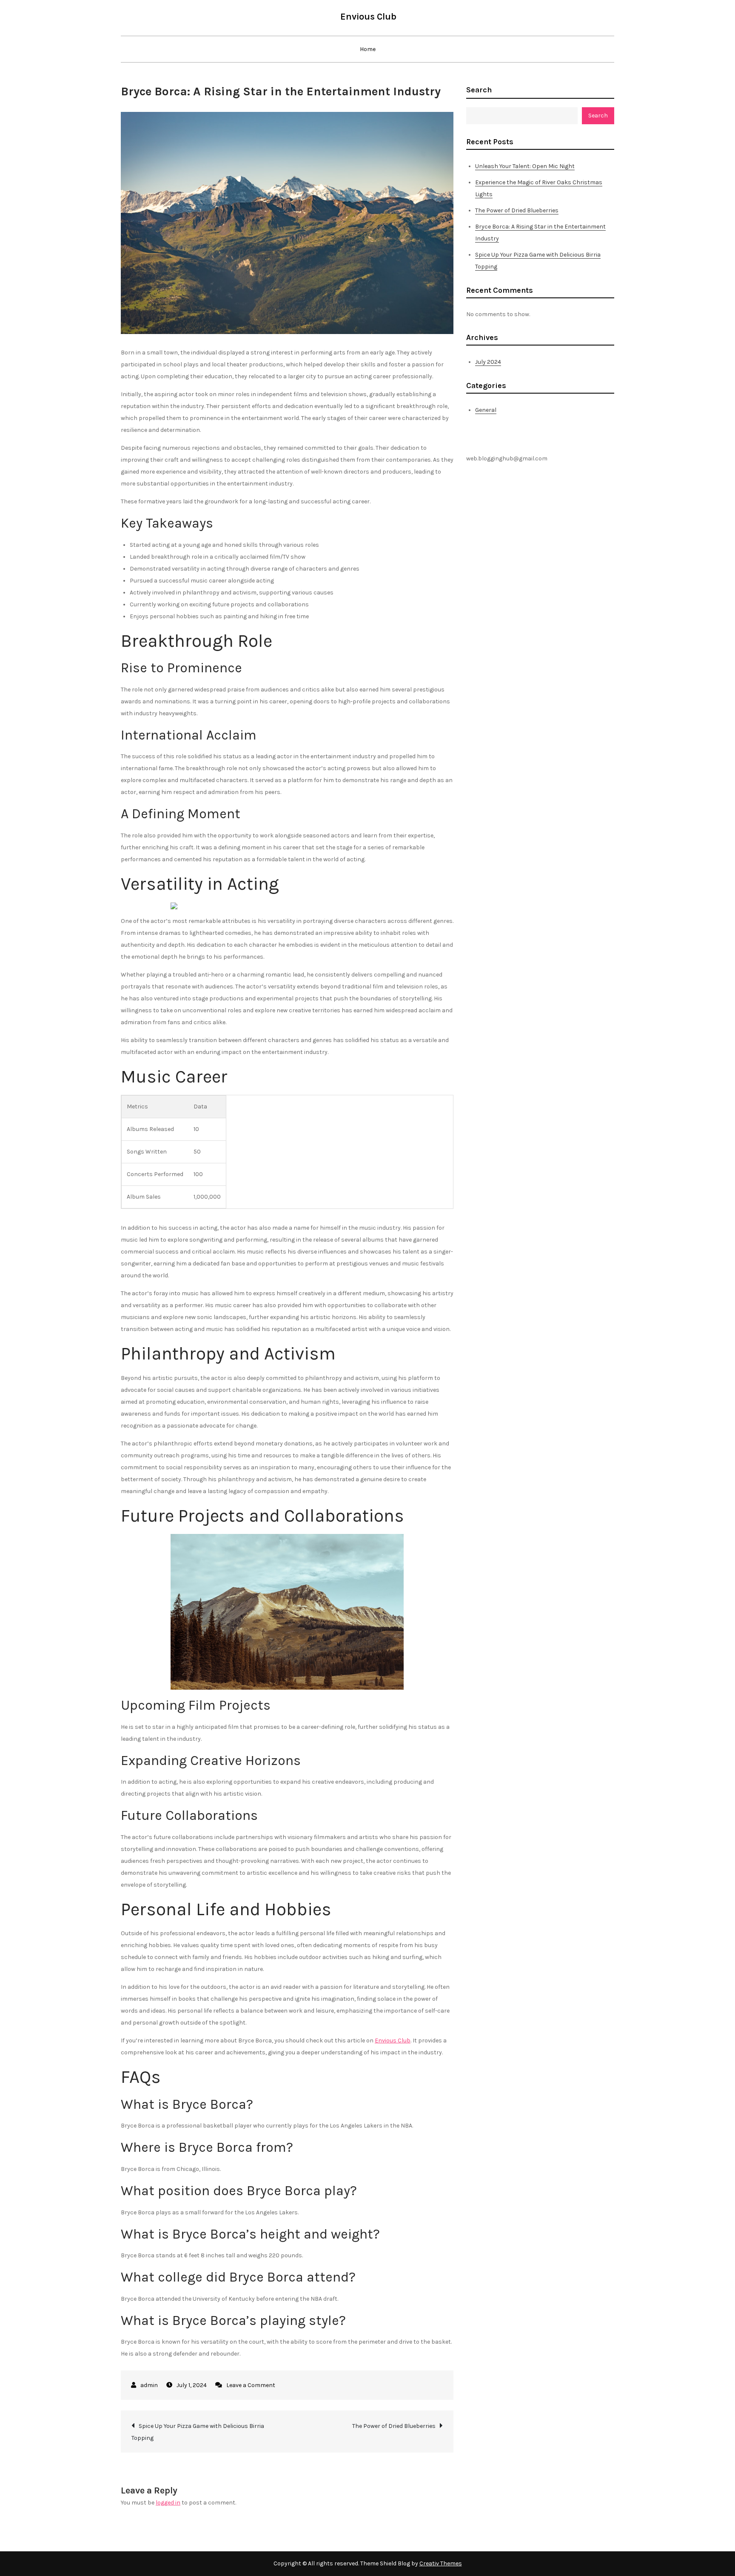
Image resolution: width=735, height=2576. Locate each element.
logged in (168, 2503)
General (486, 410)
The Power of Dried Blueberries (394, 2426)
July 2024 (488, 362)
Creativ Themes (441, 2563)
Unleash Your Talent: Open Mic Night (525, 166)
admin (149, 2385)
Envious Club (368, 17)
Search (479, 90)
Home (368, 49)
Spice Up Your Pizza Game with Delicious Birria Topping (198, 2432)
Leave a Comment (251, 2385)
